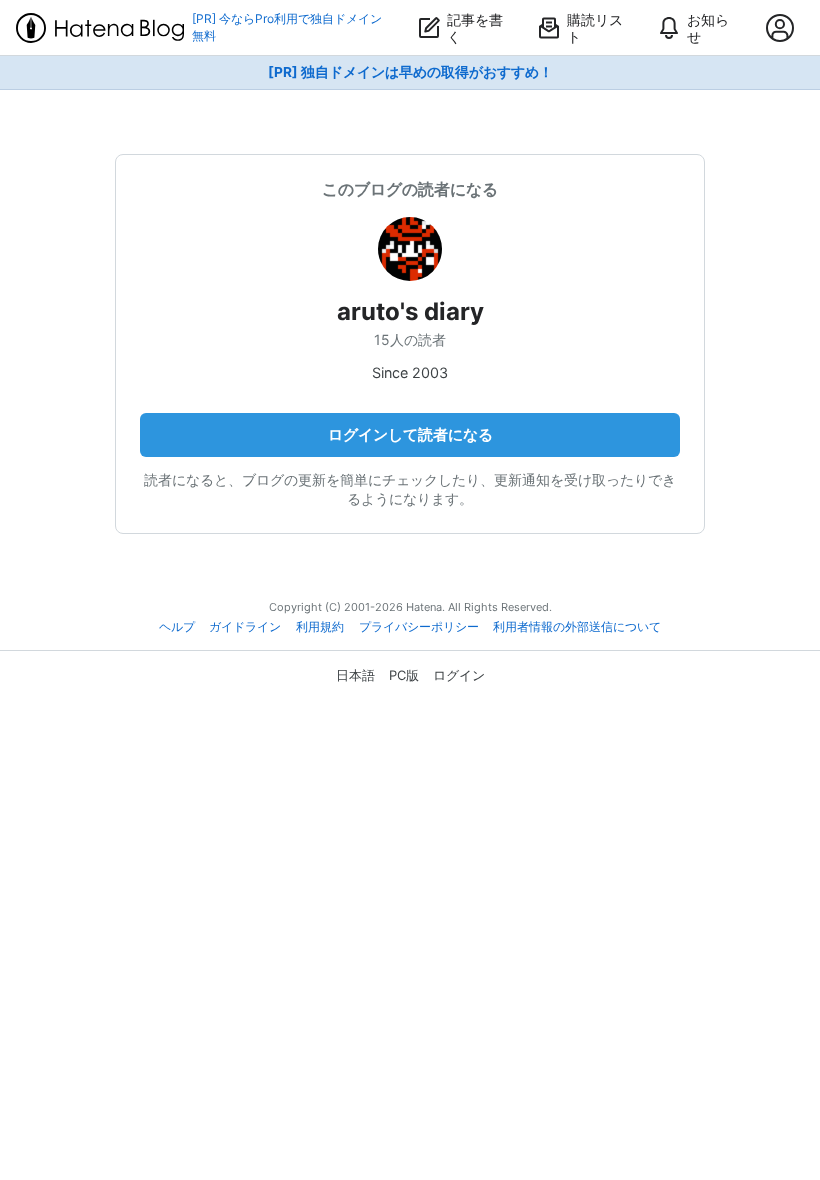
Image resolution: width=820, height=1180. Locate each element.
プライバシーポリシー (419, 627)
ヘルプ (177, 627)
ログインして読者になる (410, 434)
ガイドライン (245, 627)
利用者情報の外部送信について (577, 627)
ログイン (459, 675)
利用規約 (320, 627)
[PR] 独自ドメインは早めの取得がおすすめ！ (410, 72)
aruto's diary (410, 311)
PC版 (404, 675)
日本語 (355, 675)
